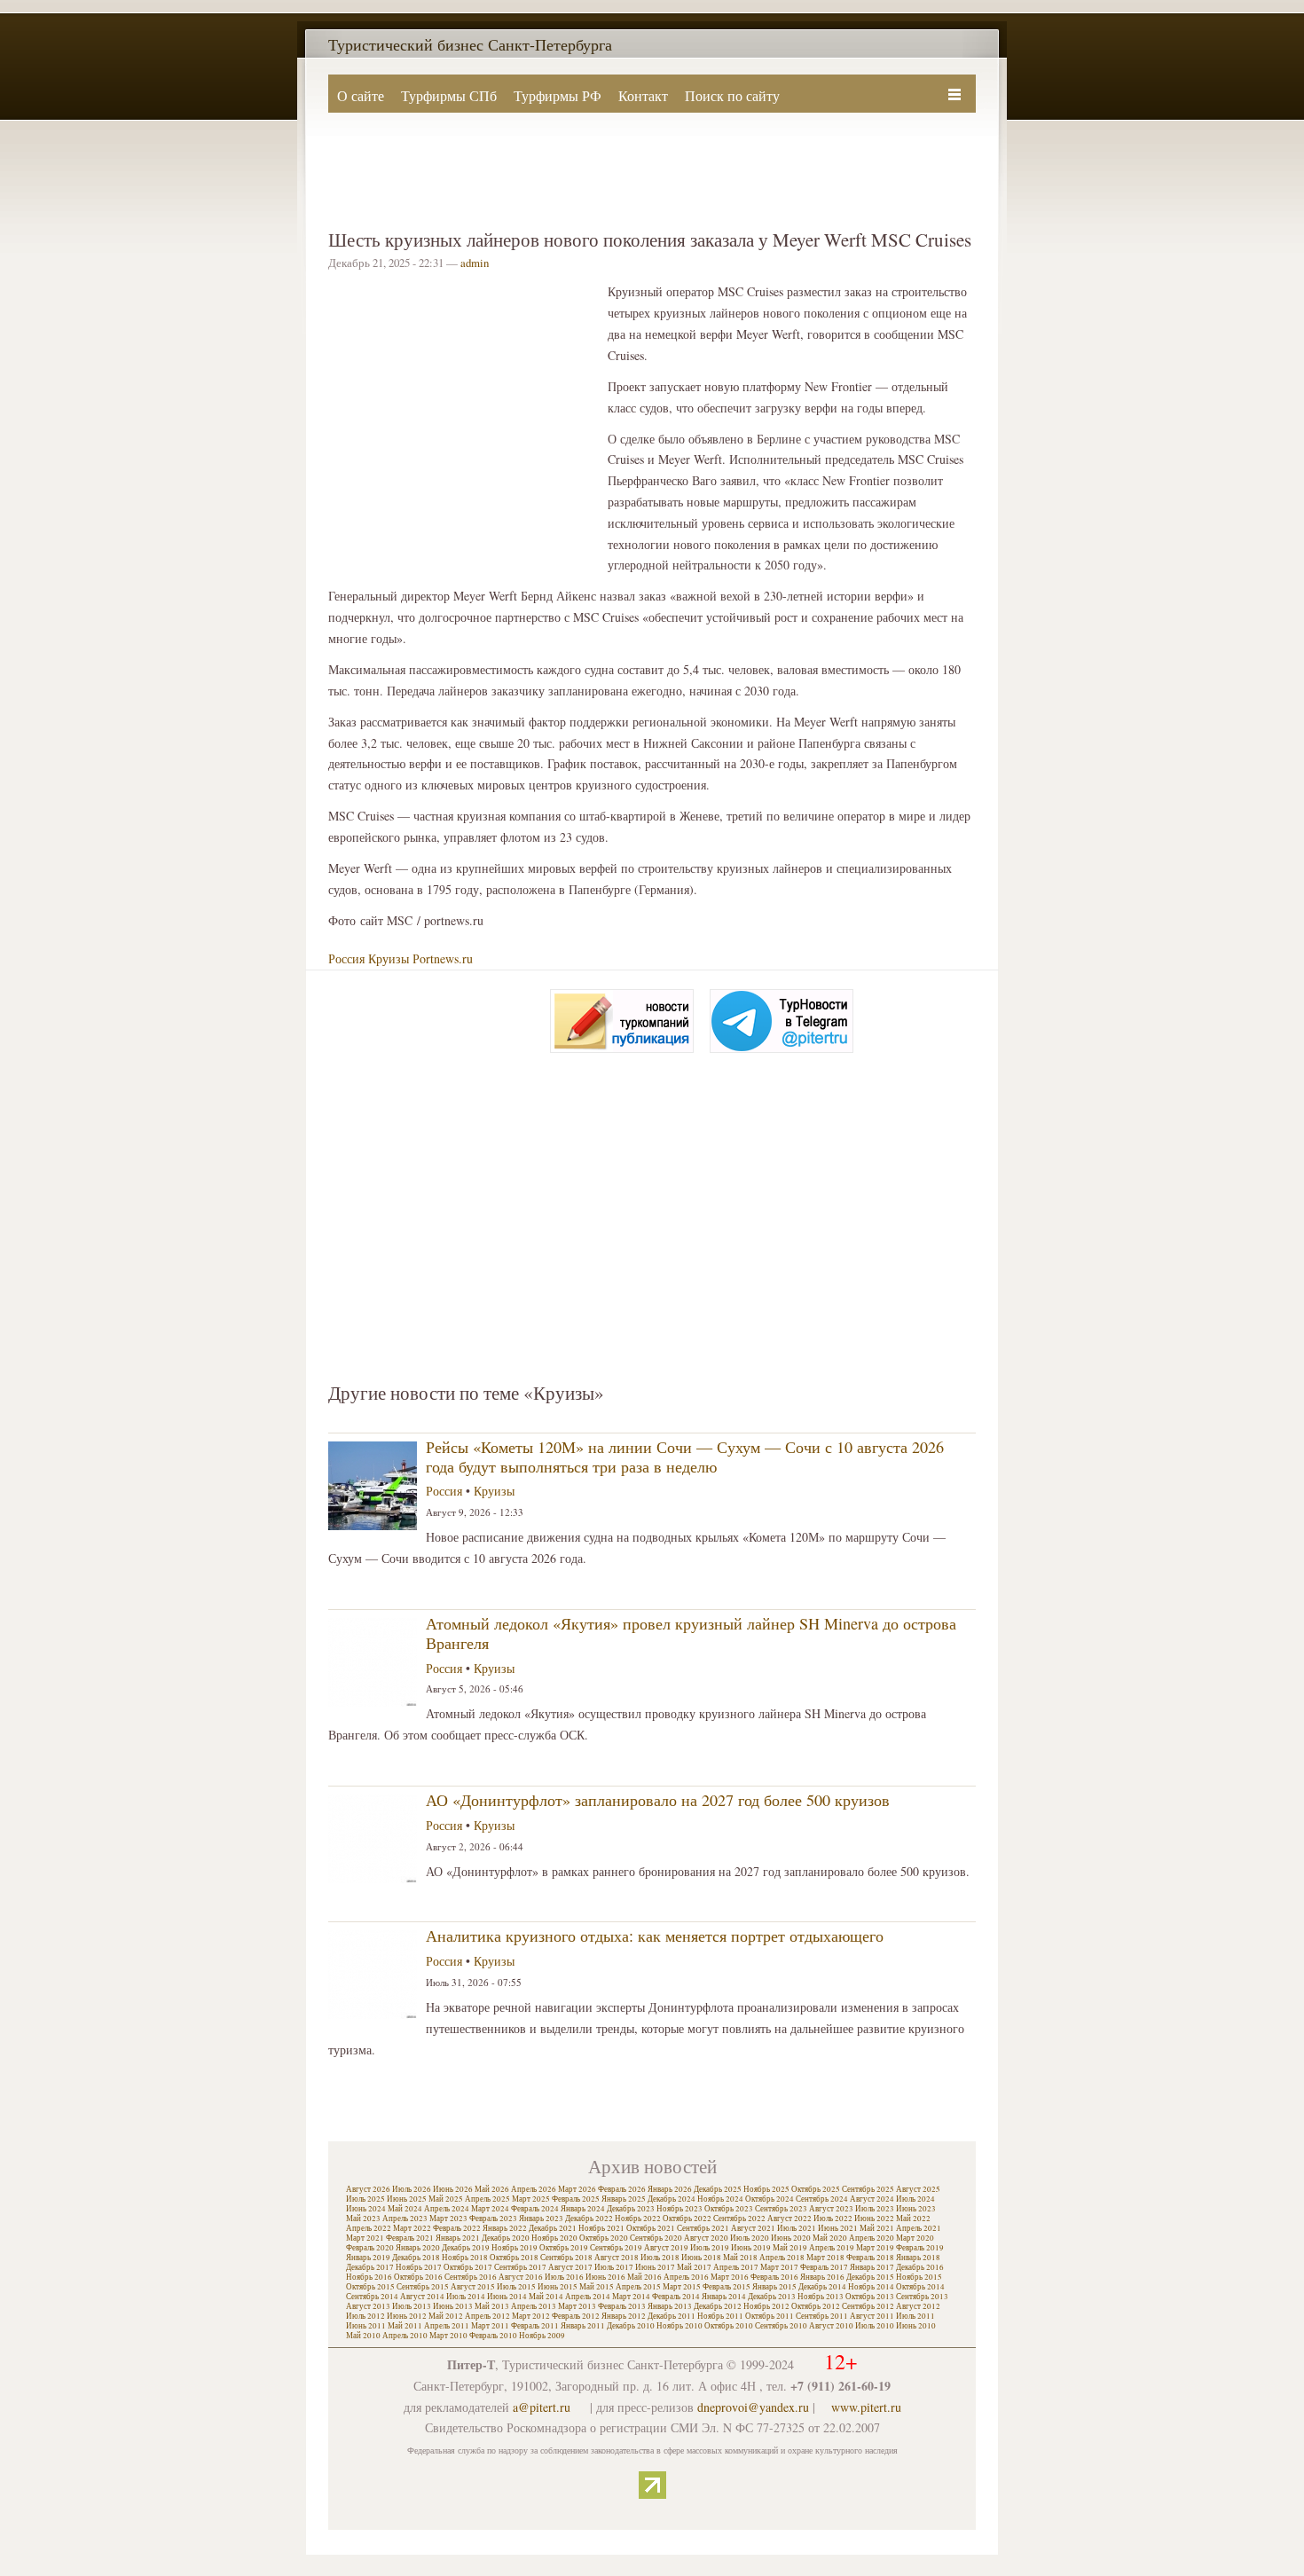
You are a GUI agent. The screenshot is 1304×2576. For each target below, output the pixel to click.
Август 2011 (872, 2316)
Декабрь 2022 (589, 2219)
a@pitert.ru (542, 2407)
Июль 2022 (833, 2219)
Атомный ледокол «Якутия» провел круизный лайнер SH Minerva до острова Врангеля (691, 1633)
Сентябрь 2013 (922, 2297)
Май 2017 (694, 2267)
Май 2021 (877, 2228)
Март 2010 (448, 2336)
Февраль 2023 (493, 2219)
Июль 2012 (365, 2316)
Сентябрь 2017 (520, 2267)
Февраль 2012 (576, 2316)
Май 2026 (492, 2189)
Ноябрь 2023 (679, 2209)
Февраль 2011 (535, 2326)
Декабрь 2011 (672, 2316)
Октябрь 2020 (604, 2238)
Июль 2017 (614, 2267)
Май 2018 (740, 2258)
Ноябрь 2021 (601, 2228)
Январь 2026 (670, 2189)
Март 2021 (365, 2238)
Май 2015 (597, 2287)
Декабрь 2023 (631, 2209)
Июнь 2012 (407, 2316)
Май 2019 (790, 2248)
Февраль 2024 (535, 2209)
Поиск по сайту (732, 95)
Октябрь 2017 (468, 2267)
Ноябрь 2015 (919, 2277)
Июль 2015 (516, 2287)
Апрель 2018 (782, 2258)
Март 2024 (490, 2209)
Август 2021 (753, 2228)
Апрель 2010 (405, 2336)
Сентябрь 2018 (566, 2258)
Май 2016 (644, 2277)
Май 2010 (363, 2336)
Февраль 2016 (774, 2277)
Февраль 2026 (622, 2189)
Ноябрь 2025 (766, 2189)
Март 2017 (779, 2267)
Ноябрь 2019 (515, 2248)
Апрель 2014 (588, 2297)
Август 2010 (831, 2326)
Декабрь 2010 (631, 2326)
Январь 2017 (872, 2267)
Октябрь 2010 (729, 2326)
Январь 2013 (670, 2306)
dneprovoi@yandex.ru (753, 2407)
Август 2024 (872, 2199)
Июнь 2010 (916, 2326)
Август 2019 (666, 2248)
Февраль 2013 (622, 2306)
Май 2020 (830, 2238)
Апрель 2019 (832, 2248)
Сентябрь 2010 (781, 2326)
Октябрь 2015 (370, 2287)
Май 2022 (913, 2219)
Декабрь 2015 (870, 2277)
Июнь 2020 (791, 2238)
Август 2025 (918, 2189)
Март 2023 (448, 2219)
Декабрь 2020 (506, 2238)
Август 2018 (617, 2258)
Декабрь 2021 (553, 2228)
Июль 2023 (875, 2209)
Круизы (389, 958)
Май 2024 (405, 2209)
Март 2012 (531, 2316)
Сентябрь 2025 (868, 2189)
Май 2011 (405, 2326)
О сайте (361, 95)
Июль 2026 (412, 2189)
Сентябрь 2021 (703, 2228)
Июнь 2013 (453, 2306)
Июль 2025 (365, 2199)
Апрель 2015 (638, 2287)
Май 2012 (446, 2316)
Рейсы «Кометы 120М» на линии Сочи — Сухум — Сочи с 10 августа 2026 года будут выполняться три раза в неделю (685, 1457)
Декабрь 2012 (718, 2306)
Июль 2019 (710, 2248)
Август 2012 (918, 2306)
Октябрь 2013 (870, 2297)
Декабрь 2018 (416, 2258)
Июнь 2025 (407, 2199)
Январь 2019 (368, 2258)
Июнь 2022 (874, 2219)
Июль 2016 (564, 2277)
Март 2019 (875, 2248)
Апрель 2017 (736, 2267)
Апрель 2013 (534, 2306)
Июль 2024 (915, 2199)
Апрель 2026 (534, 2189)
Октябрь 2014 (920, 2287)
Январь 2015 (774, 2287)
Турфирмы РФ (558, 95)
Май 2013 (492, 2306)
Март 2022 (412, 2228)
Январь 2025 (624, 2199)
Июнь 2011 (366, 2326)
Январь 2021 (458, 2238)
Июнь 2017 (655, 2267)
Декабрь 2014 (822, 2287)
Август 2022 (789, 2219)
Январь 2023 (541, 2219)
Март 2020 (915, 2238)
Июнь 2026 (453, 2189)
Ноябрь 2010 (679, 2326)
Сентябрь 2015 (423, 2287)
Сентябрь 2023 (781, 2209)
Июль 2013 (412, 2306)
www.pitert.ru (866, 2407)
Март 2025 (531, 2199)
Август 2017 (570, 2267)
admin (475, 263)
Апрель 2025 (487, 2199)
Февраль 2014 (676, 2297)
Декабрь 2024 (672, 2199)
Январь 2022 (505, 2228)
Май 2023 (363, 2219)
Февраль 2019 (920, 2248)
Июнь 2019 (751, 2248)
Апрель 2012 (487, 2316)
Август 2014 (422, 2297)
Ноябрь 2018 (465, 2258)
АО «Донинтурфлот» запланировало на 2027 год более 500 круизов (658, 1800)
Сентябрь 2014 (372, 2297)
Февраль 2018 (870, 2258)
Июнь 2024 (366, 2209)
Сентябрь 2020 (656, 2238)
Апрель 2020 (872, 2238)
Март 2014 (631, 2297)
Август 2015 (473, 2287)
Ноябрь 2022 (638, 2219)
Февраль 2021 (410, 2238)
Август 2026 (368, 2189)
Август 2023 (831, 2209)
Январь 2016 (822, 2277)
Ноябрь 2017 (419, 2267)
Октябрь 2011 (770, 2316)
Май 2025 (446, 2199)
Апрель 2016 (686, 2277)
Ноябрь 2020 (554, 2238)
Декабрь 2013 (772, 2297)
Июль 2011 (915, 2316)
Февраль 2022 (457, 2228)
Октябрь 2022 (687, 2219)
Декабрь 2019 (466, 2248)
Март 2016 (730, 2277)
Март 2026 (577, 2189)
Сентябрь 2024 (822, 2199)
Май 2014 (546, 2297)
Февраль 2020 (370, 2248)
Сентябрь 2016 (471, 2277)
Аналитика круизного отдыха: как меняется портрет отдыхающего (655, 1936)
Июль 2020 (750, 2238)
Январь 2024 (583, 2209)
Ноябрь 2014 (871, 2287)
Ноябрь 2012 (766, 2306)
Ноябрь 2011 (720, 2316)
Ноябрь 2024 (720, 2199)
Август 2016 (521, 2277)
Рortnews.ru (443, 958)
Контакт (643, 95)
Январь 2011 (583, 2326)
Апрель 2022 (369, 2228)
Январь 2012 (624, 2316)
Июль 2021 (797, 2228)
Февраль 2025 (576, 2199)
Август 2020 (706, 2238)
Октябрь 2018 (514, 2258)
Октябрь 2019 (564, 2248)
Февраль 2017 (824, 2267)
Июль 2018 (660, 2258)
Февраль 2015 (727, 2287)
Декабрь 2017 (370, 2267)
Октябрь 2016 (418, 2277)
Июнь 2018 (701, 2258)
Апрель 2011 (447, 2326)
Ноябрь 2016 (369, 2277)
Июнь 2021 (838, 2228)
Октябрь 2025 (816, 2189)
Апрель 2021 (919, 2228)
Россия (346, 958)
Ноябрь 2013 (821, 2297)
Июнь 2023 (916, 2209)
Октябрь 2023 (729, 2209)
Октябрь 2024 (770, 2199)
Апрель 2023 (405, 2219)
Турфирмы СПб (449, 95)
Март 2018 (825, 2258)
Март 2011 (490, 2326)
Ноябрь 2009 (542, 2336)
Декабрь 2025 (718, 2189)
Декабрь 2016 (920, 2267)
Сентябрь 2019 (616, 2248)
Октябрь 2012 (816, 2306)
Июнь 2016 (605, 2277)
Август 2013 (368, 2306)
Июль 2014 (466, 2297)
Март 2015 (682, 2287)
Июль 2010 (875, 2326)
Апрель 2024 (447, 2209)
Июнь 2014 (507, 2297)
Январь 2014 (724, 2297)
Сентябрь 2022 (739, 2219)
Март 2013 (577, 2306)
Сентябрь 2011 (822, 2316)
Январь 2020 (418, 2248)
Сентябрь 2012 (868, 2306)
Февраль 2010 (493, 2336)
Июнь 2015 (558, 2287)
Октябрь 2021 (651, 2228)
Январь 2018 (918, 2258)
